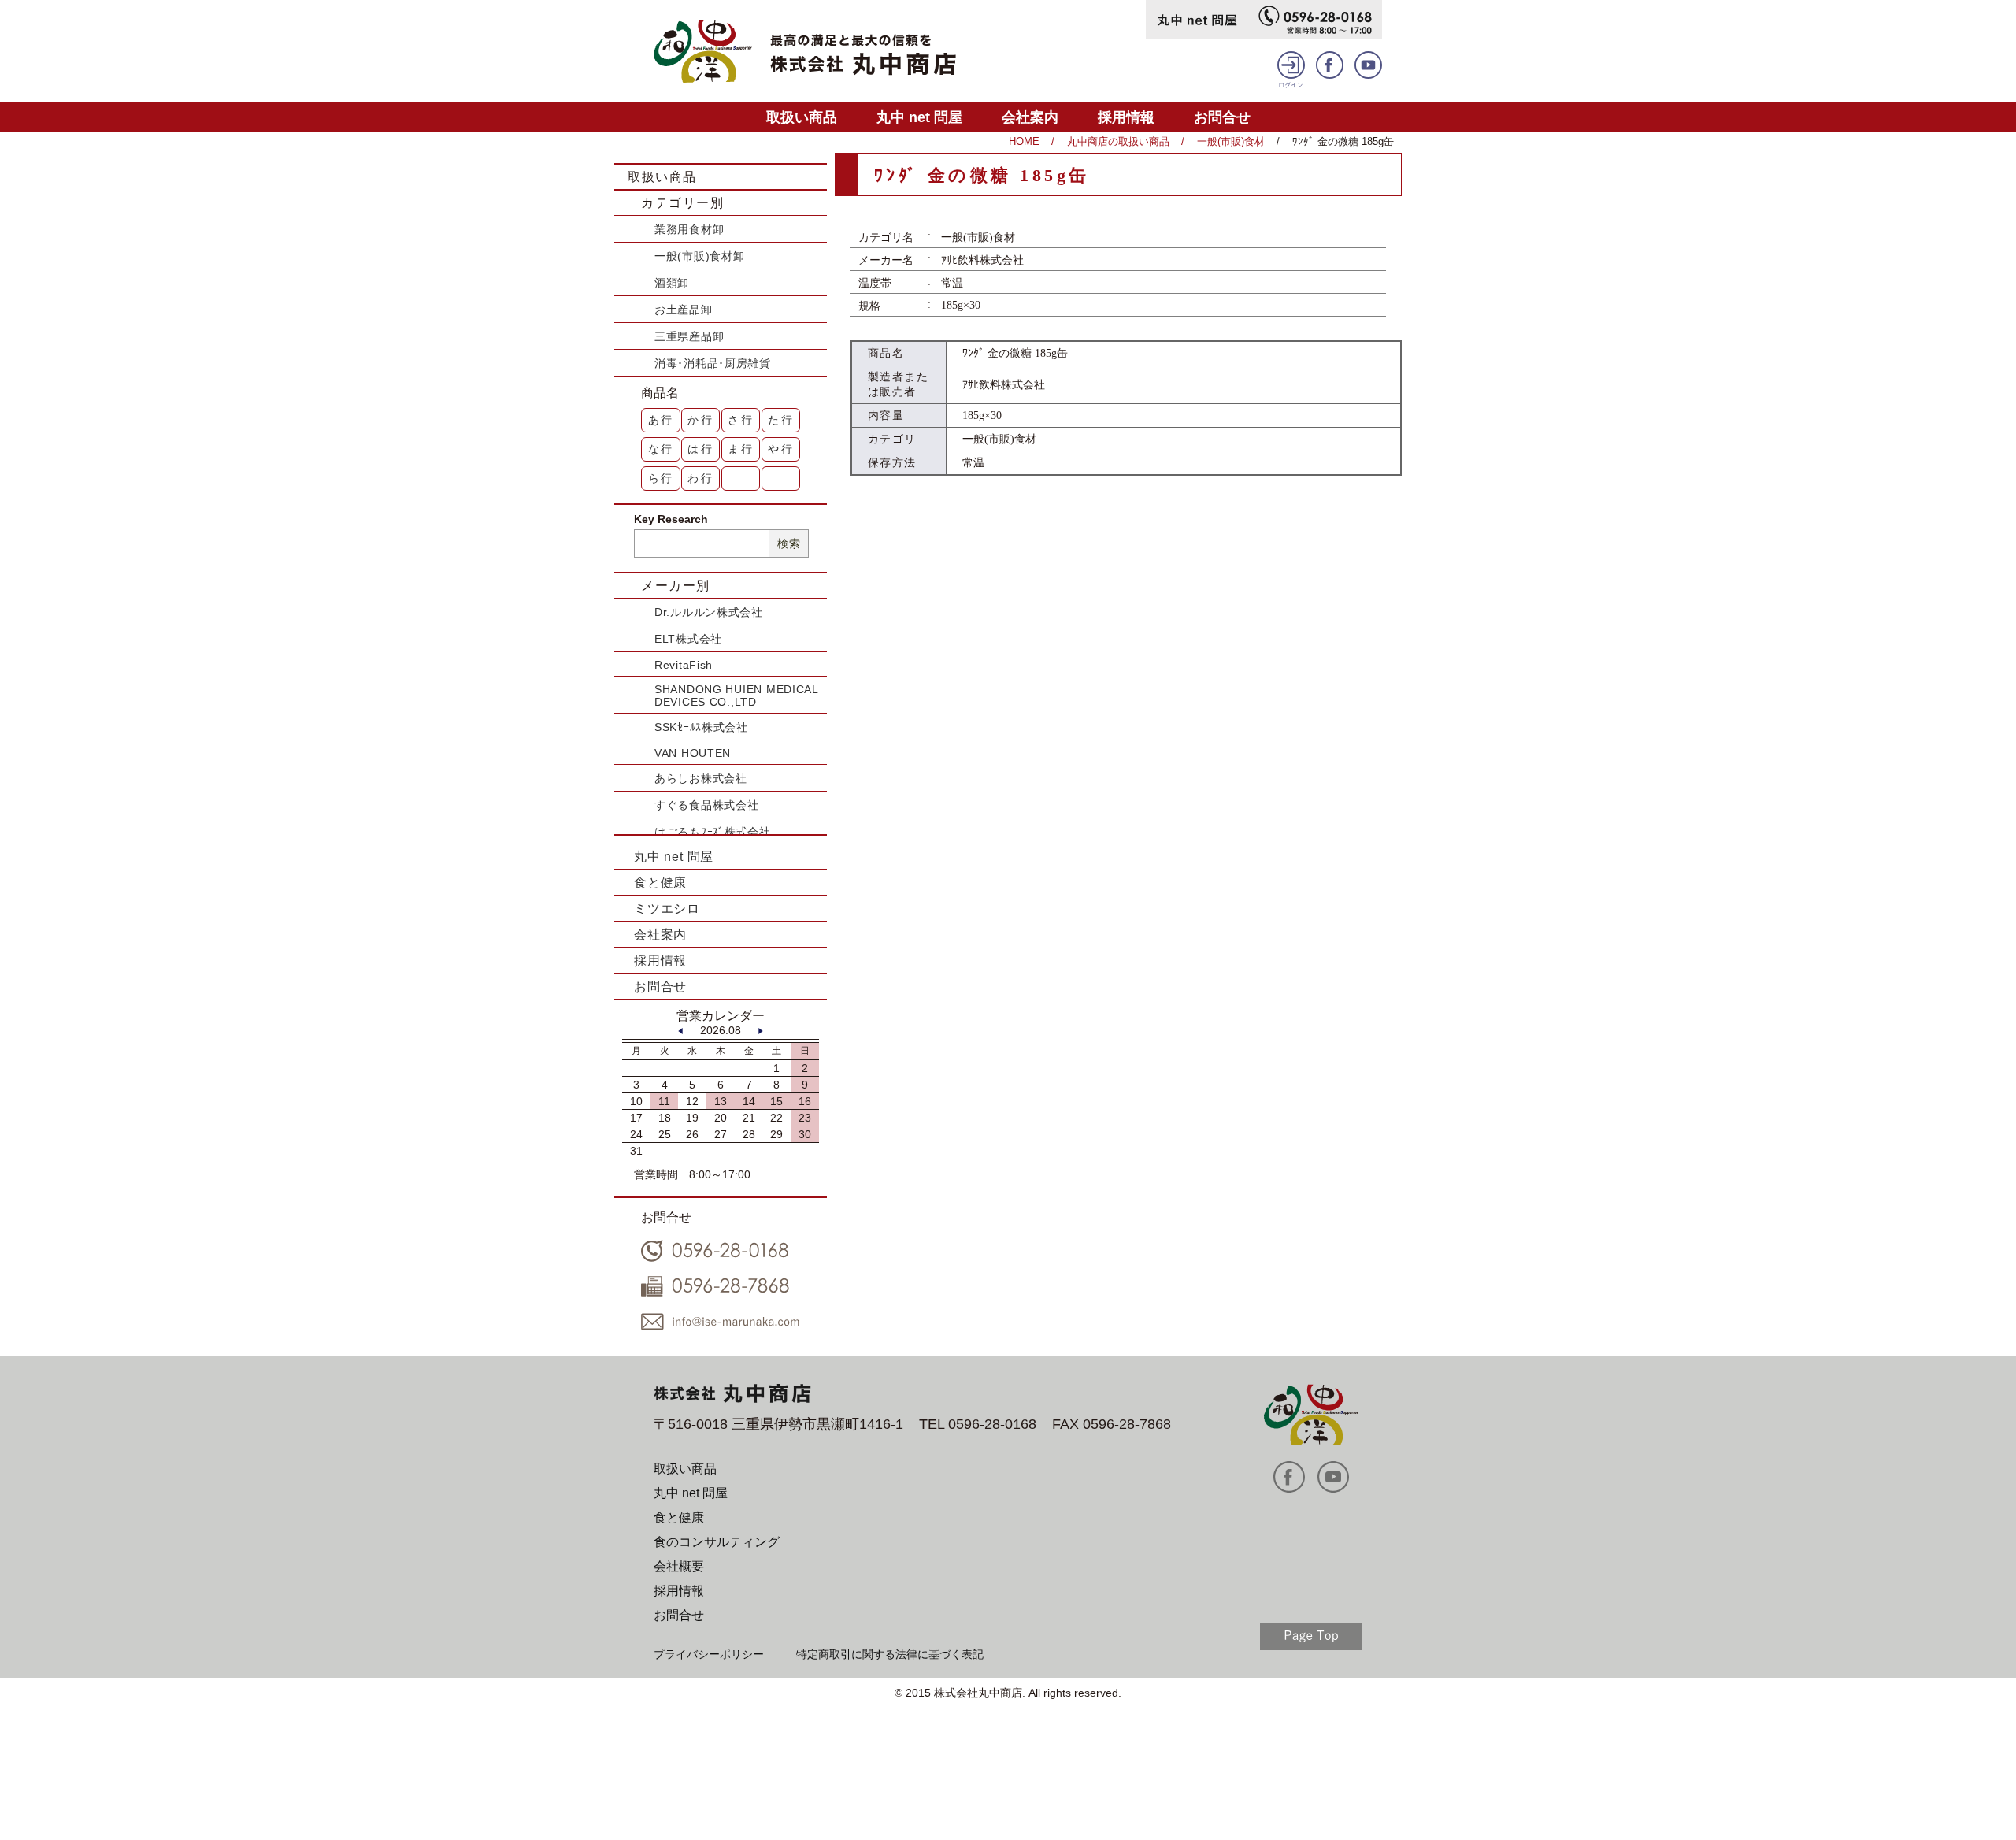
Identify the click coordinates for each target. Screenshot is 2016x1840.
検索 (789, 543)
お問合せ (1222, 117)
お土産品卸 (684, 310)
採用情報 (1126, 117)
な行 (661, 449)
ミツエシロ (667, 909)
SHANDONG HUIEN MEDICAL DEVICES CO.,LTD (736, 696)
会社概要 (679, 1566)
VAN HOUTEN (693, 753)
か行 (701, 420)
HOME (1024, 141)
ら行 (661, 478)
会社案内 (1030, 117)
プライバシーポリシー (709, 1654)
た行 (781, 420)
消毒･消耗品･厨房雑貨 (713, 363)
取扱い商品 (802, 117)
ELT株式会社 (688, 639)
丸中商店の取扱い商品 (1118, 141)
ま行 (741, 449)
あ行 (661, 420)
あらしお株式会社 (701, 778)
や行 (781, 449)
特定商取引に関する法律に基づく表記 (890, 1654)
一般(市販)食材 (1231, 141)
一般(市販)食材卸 (699, 256)
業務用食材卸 (689, 229)
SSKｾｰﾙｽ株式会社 (701, 727)
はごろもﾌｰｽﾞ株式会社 (713, 832)
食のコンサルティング (717, 1542)
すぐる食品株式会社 (706, 805)
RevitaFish (684, 665)
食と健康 (660, 883)
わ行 (701, 478)
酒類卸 (672, 283)
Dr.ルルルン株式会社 (709, 612)
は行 (701, 449)
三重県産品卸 (689, 336)
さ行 (741, 420)
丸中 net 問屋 (919, 117)
